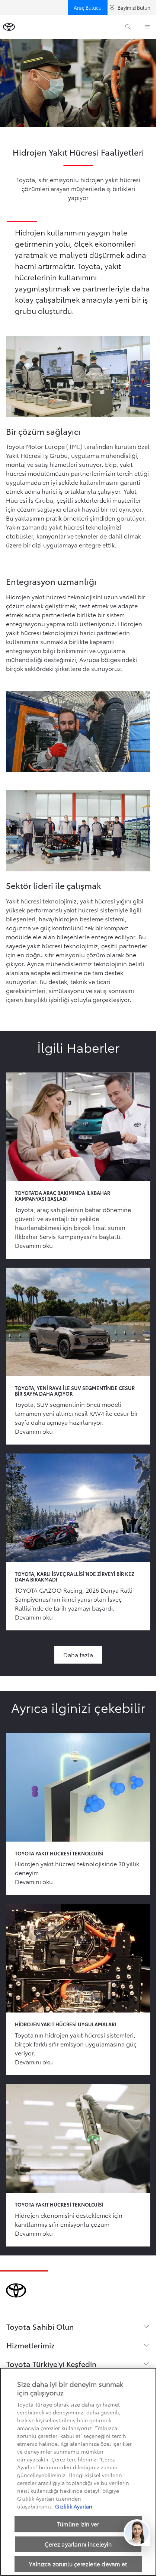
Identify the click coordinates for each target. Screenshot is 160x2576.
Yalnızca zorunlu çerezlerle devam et (78, 2564)
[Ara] (128, 27)
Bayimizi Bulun (134, 7)
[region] (78, 2472)
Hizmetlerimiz (31, 2345)
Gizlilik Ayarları (74, 2506)
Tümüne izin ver (78, 2524)
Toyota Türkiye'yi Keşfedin (51, 2364)
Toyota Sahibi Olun (40, 2326)
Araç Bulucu (88, 7)
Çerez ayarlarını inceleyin (78, 2544)
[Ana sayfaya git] (9, 27)
